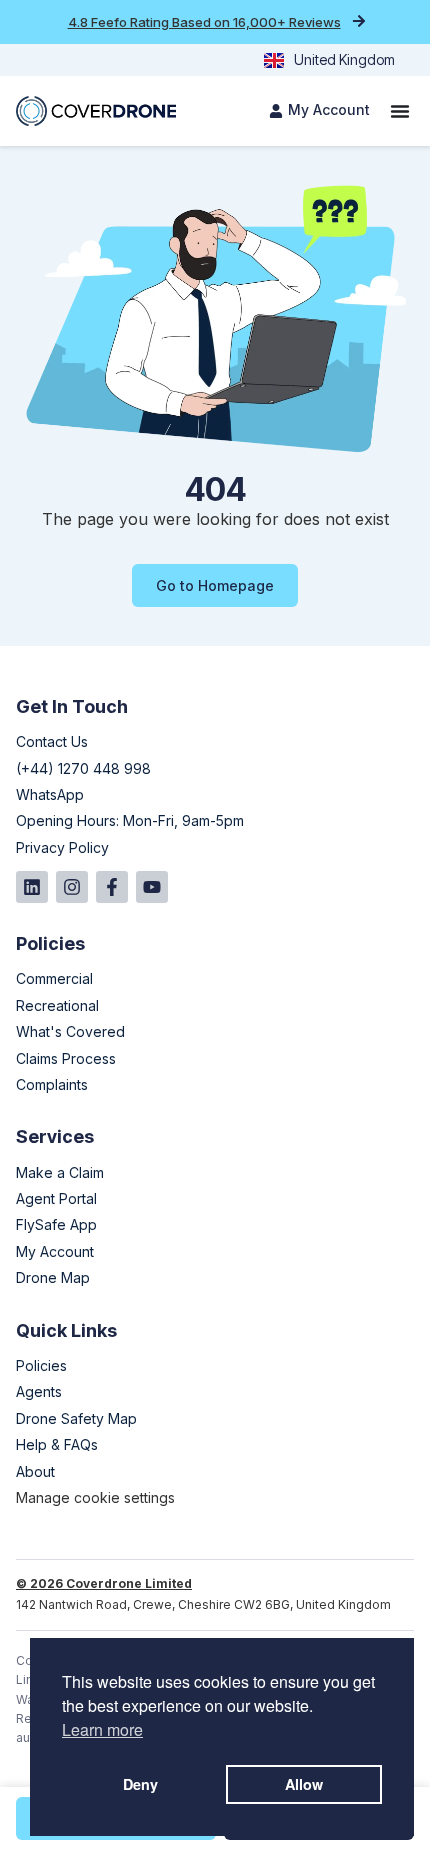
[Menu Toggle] (400, 111)
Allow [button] (304, 1784)
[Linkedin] (32, 887)
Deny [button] (140, 1784)
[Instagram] (72, 887)
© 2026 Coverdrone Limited (104, 1583)
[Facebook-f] (112, 887)
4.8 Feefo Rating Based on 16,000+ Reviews (204, 22)
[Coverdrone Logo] (96, 111)
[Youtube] (152, 887)
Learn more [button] (102, 1729)
